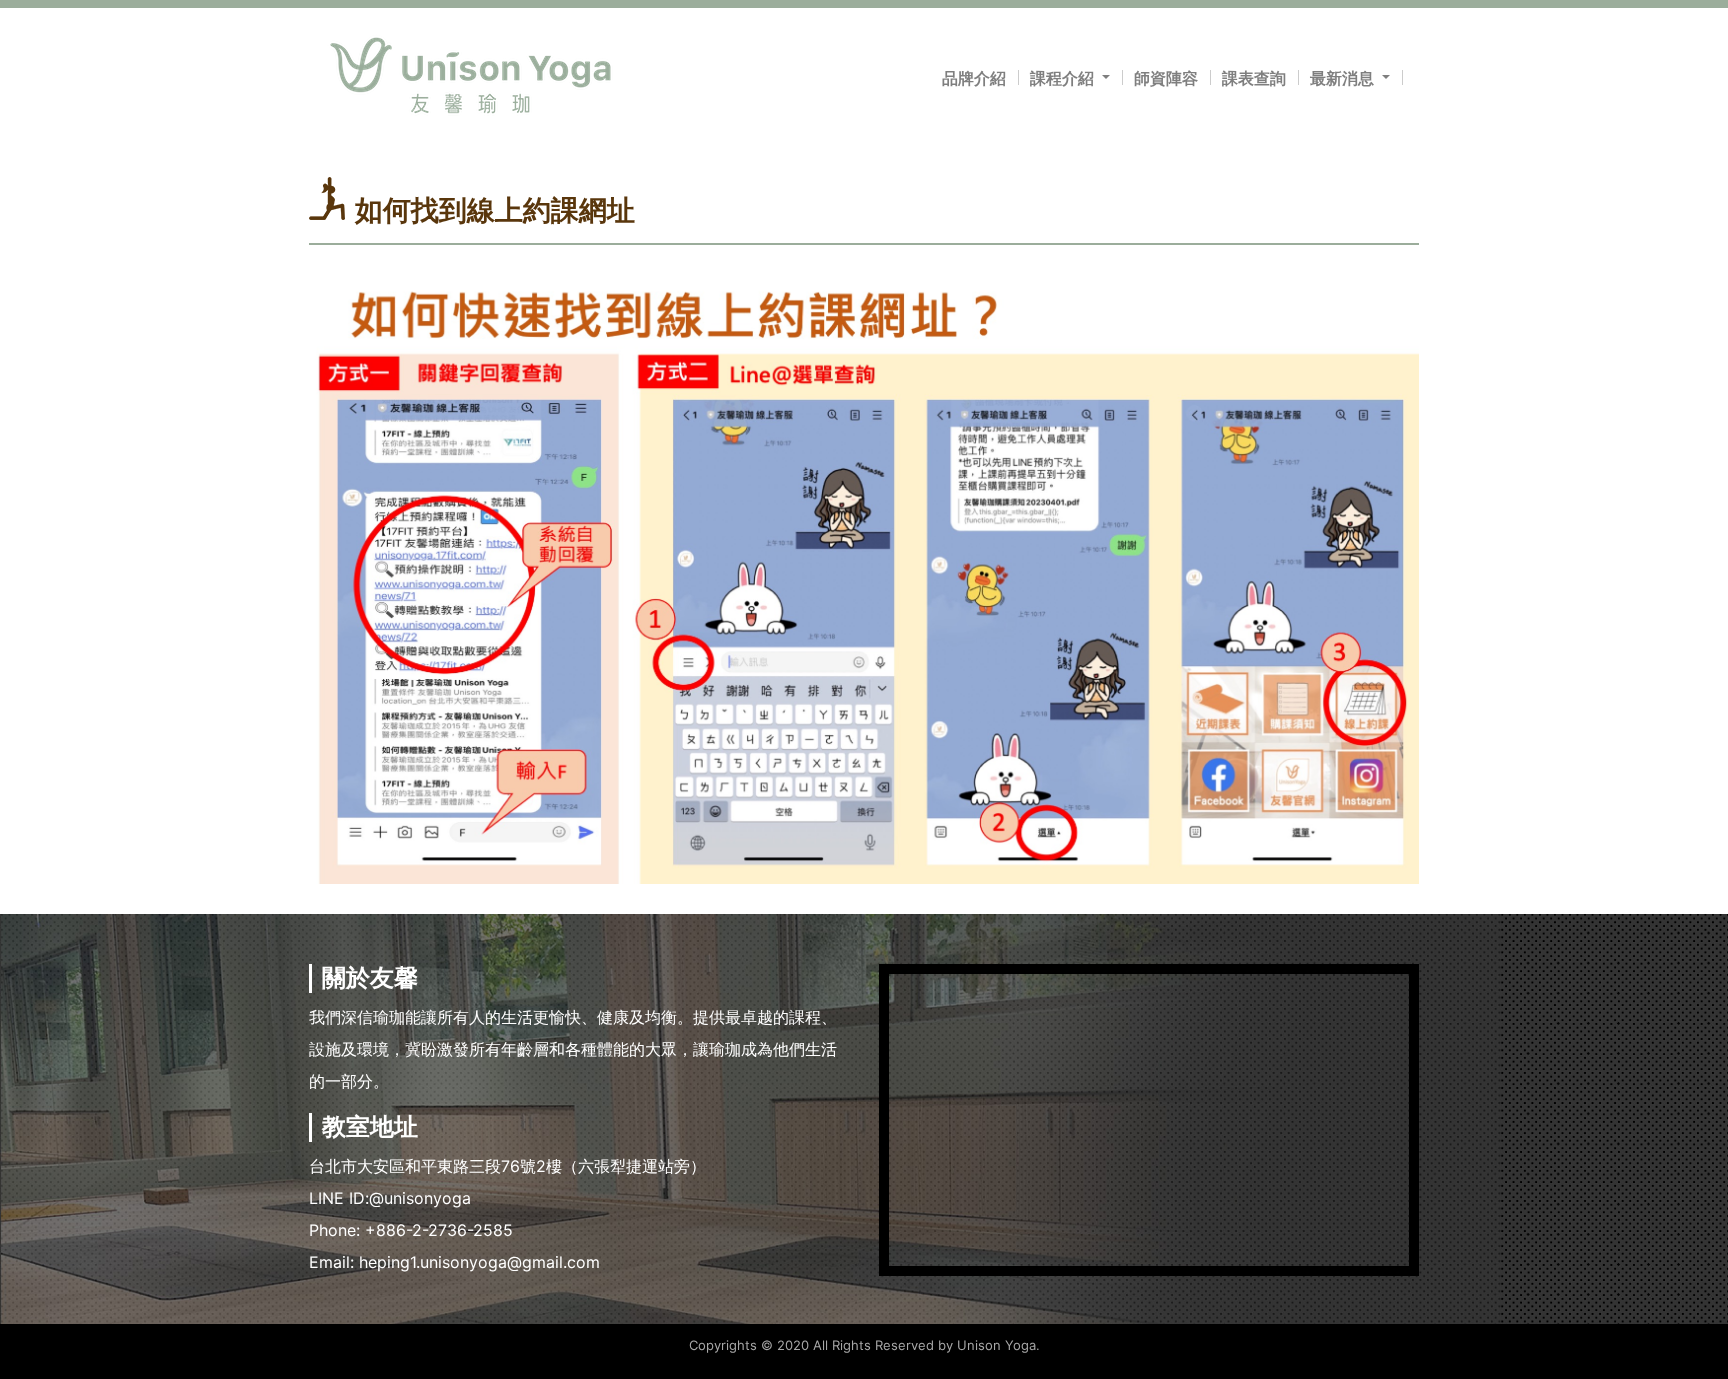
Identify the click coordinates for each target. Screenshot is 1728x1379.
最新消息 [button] (1344, 78)
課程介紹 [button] (1064, 78)
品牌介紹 (974, 78)
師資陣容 (1166, 78)
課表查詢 (1254, 78)
